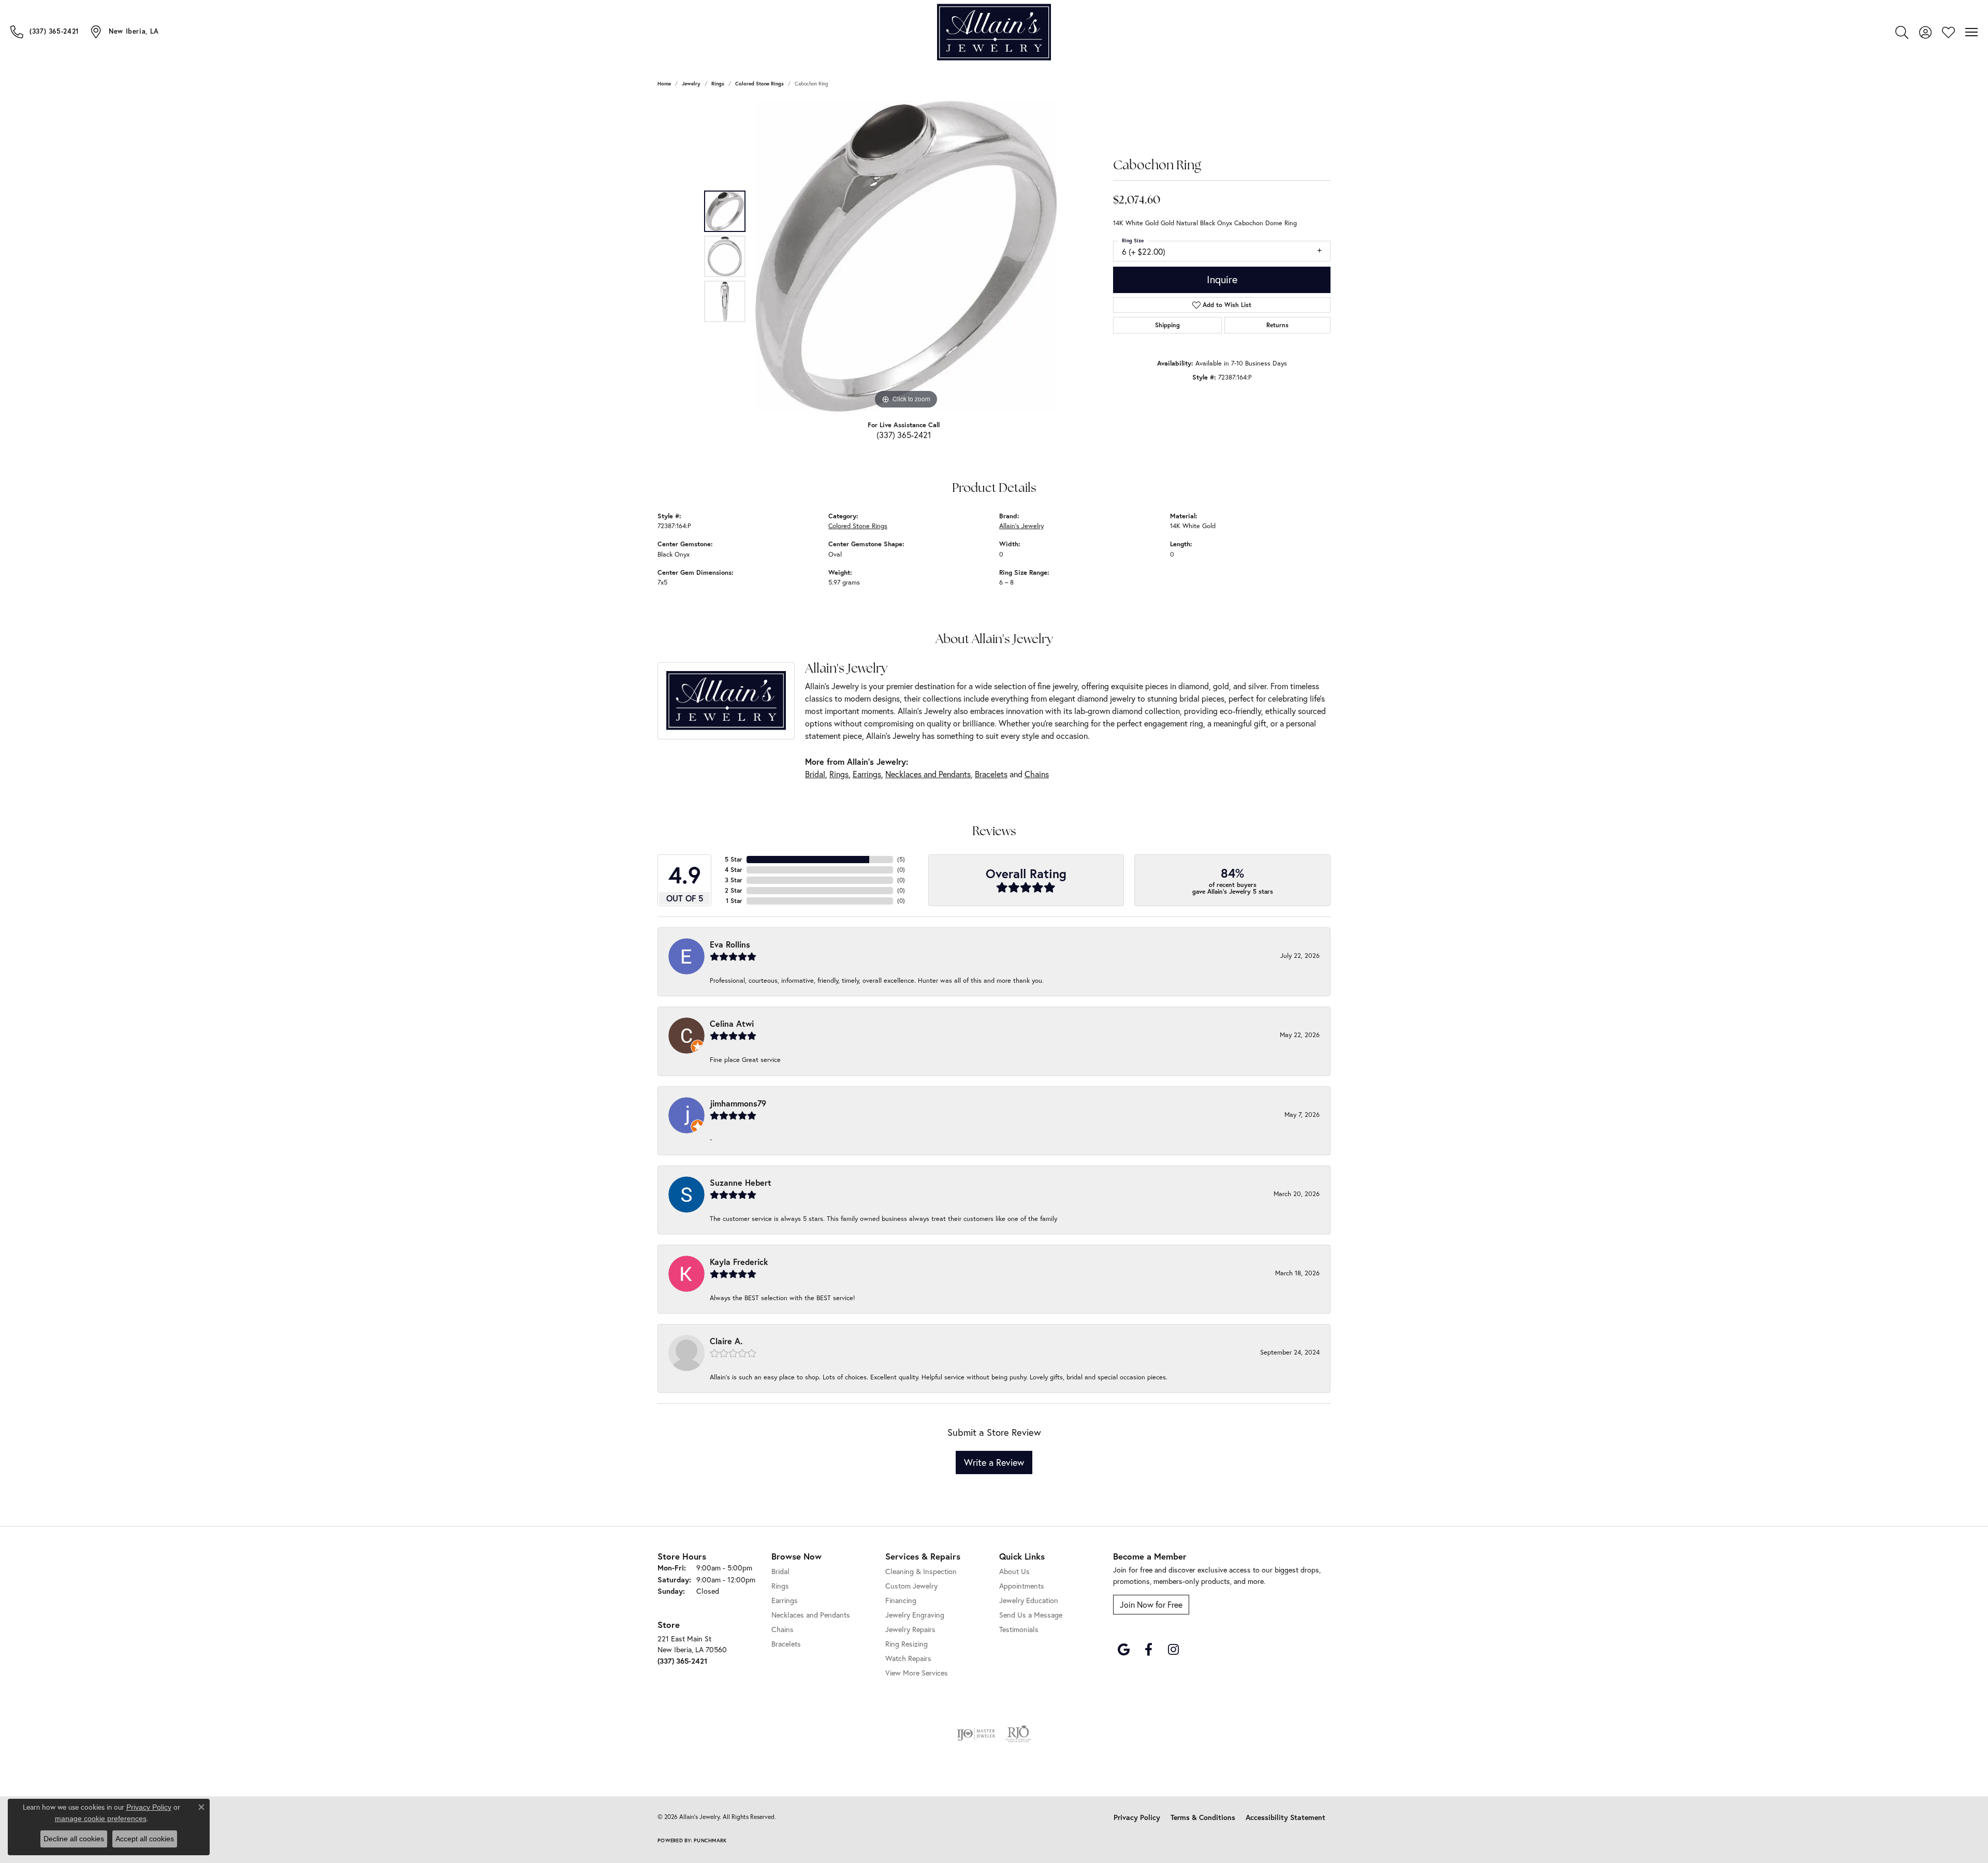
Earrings (867, 774)
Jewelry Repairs (910, 1629)
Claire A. (726, 1341)
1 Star (734, 901)
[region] (906, 256)
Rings (718, 84)
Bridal (815, 774)
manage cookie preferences (101, 1818)
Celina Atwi (732, 1023)
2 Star (734, 890)
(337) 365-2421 (904, 435)
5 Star (734, 859)
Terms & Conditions (1203, 1817)
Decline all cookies (74, 1839)
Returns (1277, 325)
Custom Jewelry (911, 1586)
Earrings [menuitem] (785, 1600)
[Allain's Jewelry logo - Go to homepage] (994, 32)
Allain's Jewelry (1021, 526)
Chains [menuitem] (783, 1629)
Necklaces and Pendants (928, 774)
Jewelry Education (1029, 1600)
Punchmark (710, 1840)
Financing (901, 1600)
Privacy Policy (1137, 1817)
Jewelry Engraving (915, 1615)
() (901, 859)
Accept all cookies (145, 1839)
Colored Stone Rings (759, 84)
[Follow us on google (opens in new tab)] (1123, 1650)
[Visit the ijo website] (976, 1734)
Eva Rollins (730, 944)
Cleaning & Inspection (921, 1571)
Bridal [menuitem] (780, 1571)
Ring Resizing (907, 1644)
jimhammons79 (738, 1103)
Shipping (1167, 325)
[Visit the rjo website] (1018, 1734)
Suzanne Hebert (741, 1182)
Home (664, 84)
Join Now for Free (1151, 1604)
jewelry (691, 84)
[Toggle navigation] (1971, 32)
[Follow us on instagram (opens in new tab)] (1173, 1650)
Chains (1037, 774)
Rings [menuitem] (780, 1586)
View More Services (917, 1673)
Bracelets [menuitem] (786, 1644)
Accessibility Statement (1285, 1817)
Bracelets (991, 774)
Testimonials (1019, 1629)
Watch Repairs (908, 1658)
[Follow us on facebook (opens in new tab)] (1148, 1650)
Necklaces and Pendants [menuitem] (811, 1615)
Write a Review (994, 1462)
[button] (1902, 32)
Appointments (1022, 1586)
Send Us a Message (1031, 1615)
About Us (1014, 1571)
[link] (45, 32)
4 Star (734, 870)
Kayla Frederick (739, 1262)
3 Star (734, 880)
